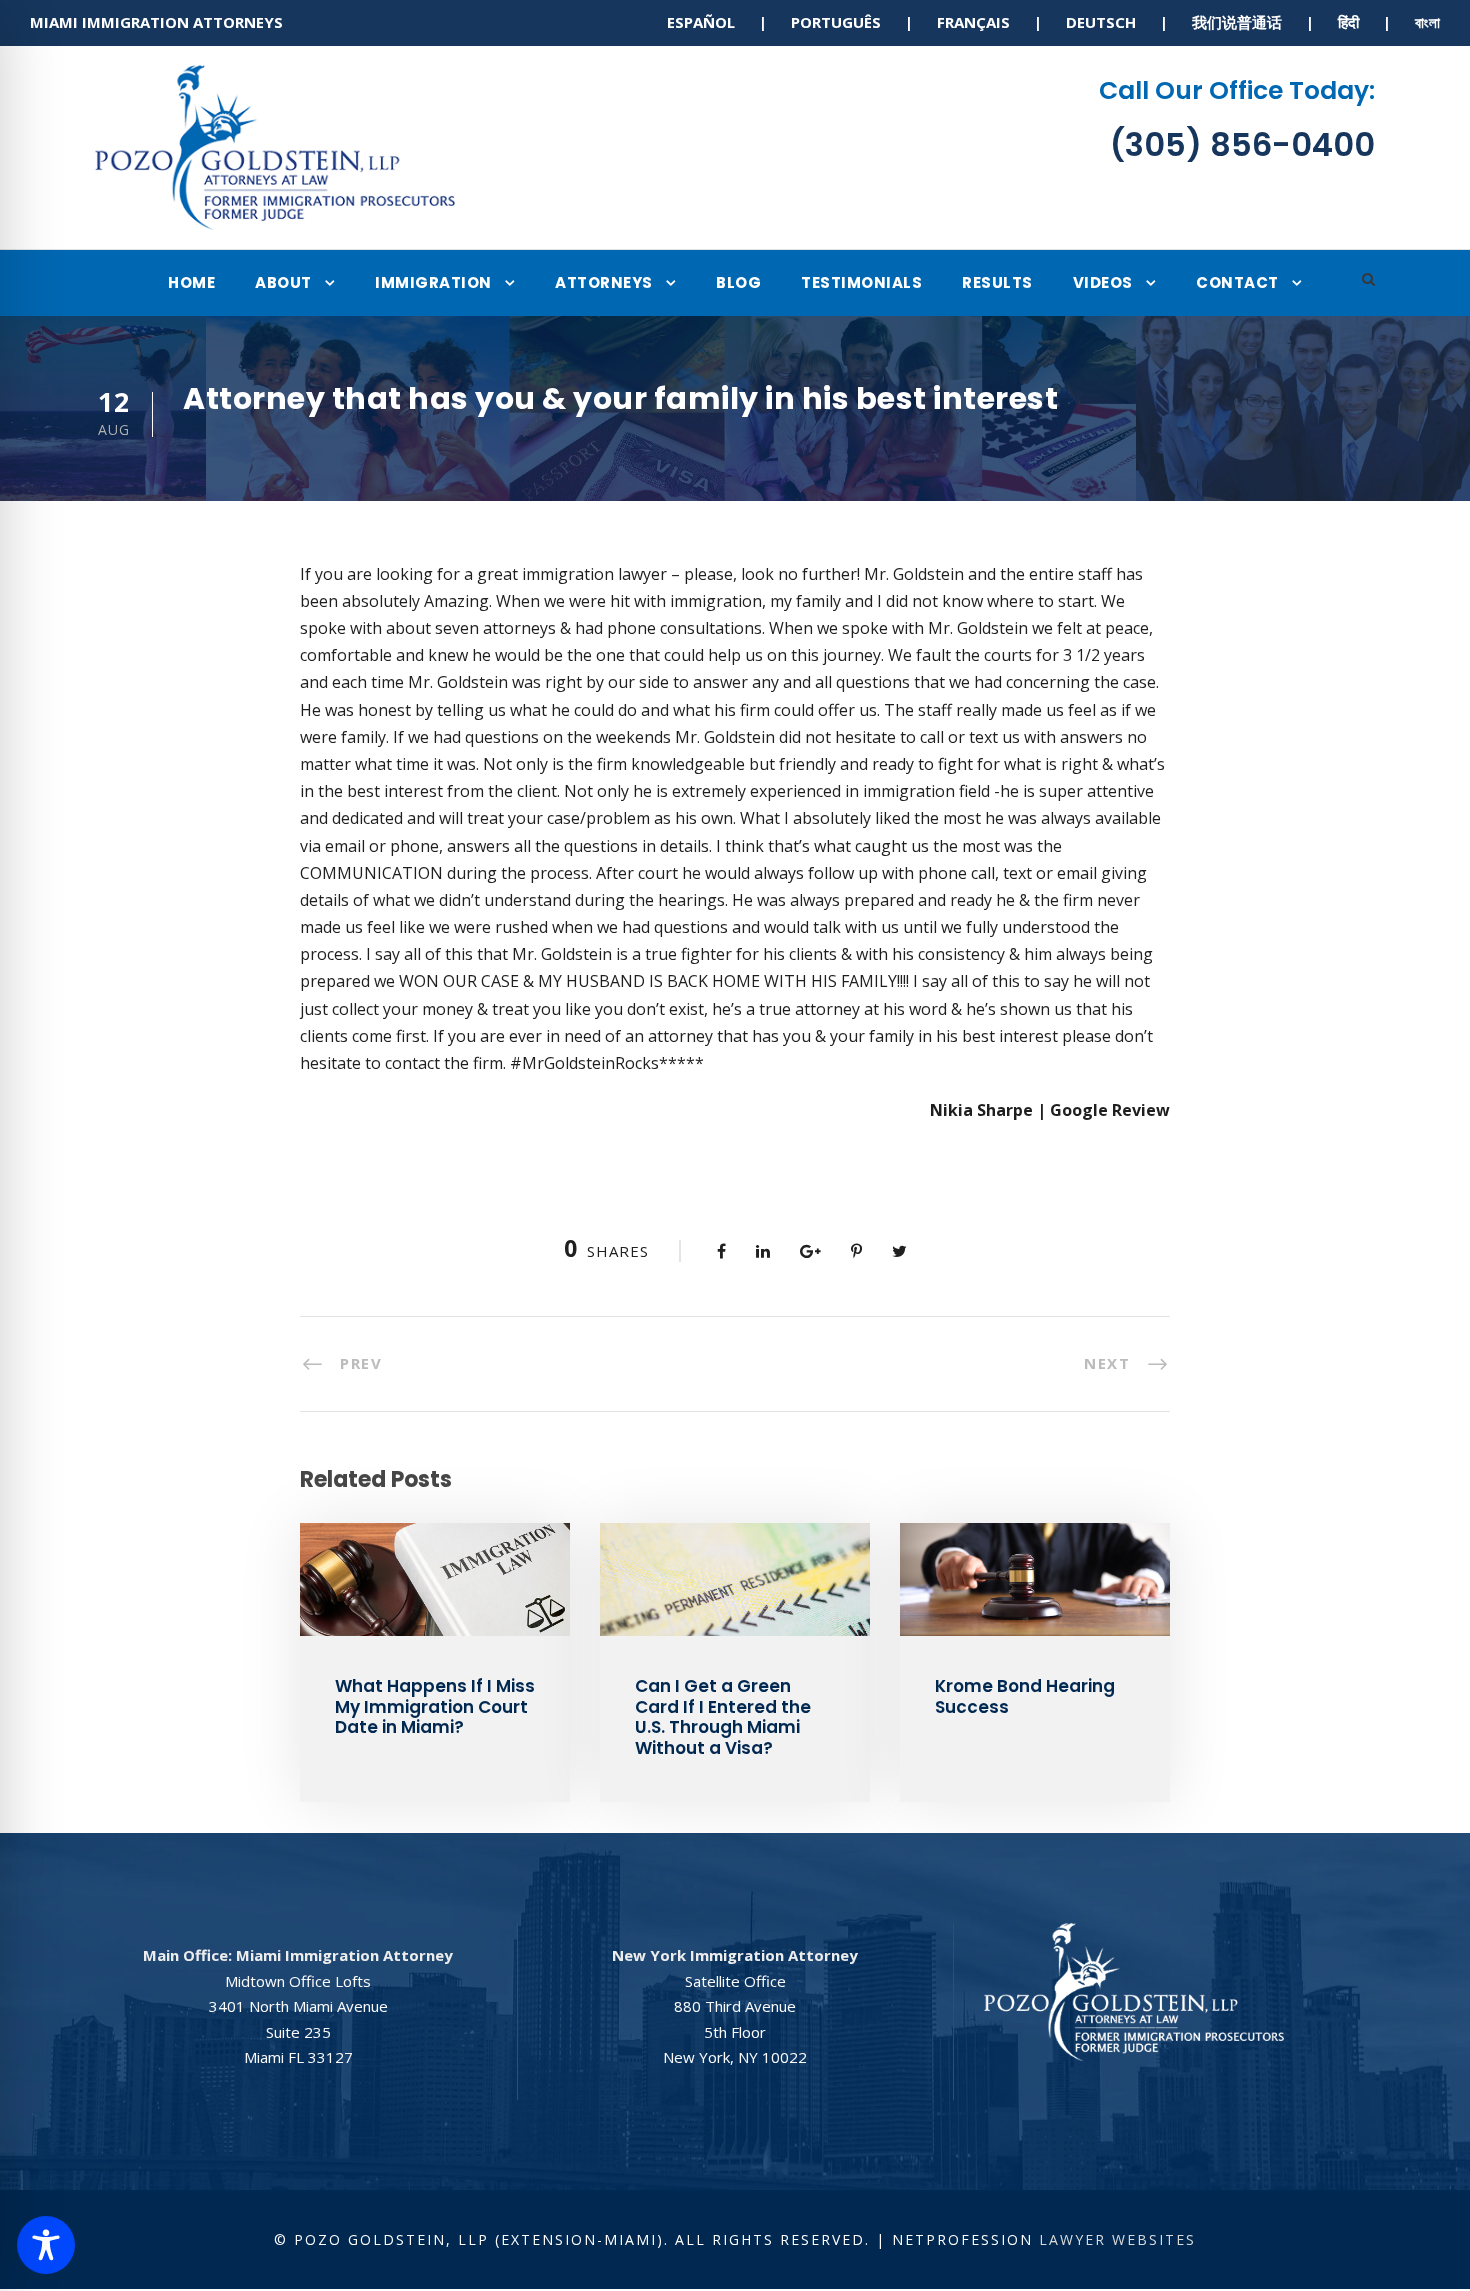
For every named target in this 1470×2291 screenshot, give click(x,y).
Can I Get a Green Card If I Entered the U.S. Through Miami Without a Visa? (723, 1716)
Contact (1237, 282)
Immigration (433, 282)
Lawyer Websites (1117, 2239)
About (283, 282)
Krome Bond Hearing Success (1025, 1696)
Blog (738, 282)
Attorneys (604, 282)
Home (191, 282)
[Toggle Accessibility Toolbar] (46, 2245)
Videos (1103, 282)
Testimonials (861, 282)
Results (997, 282)
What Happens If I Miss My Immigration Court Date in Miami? (435, 1706)
